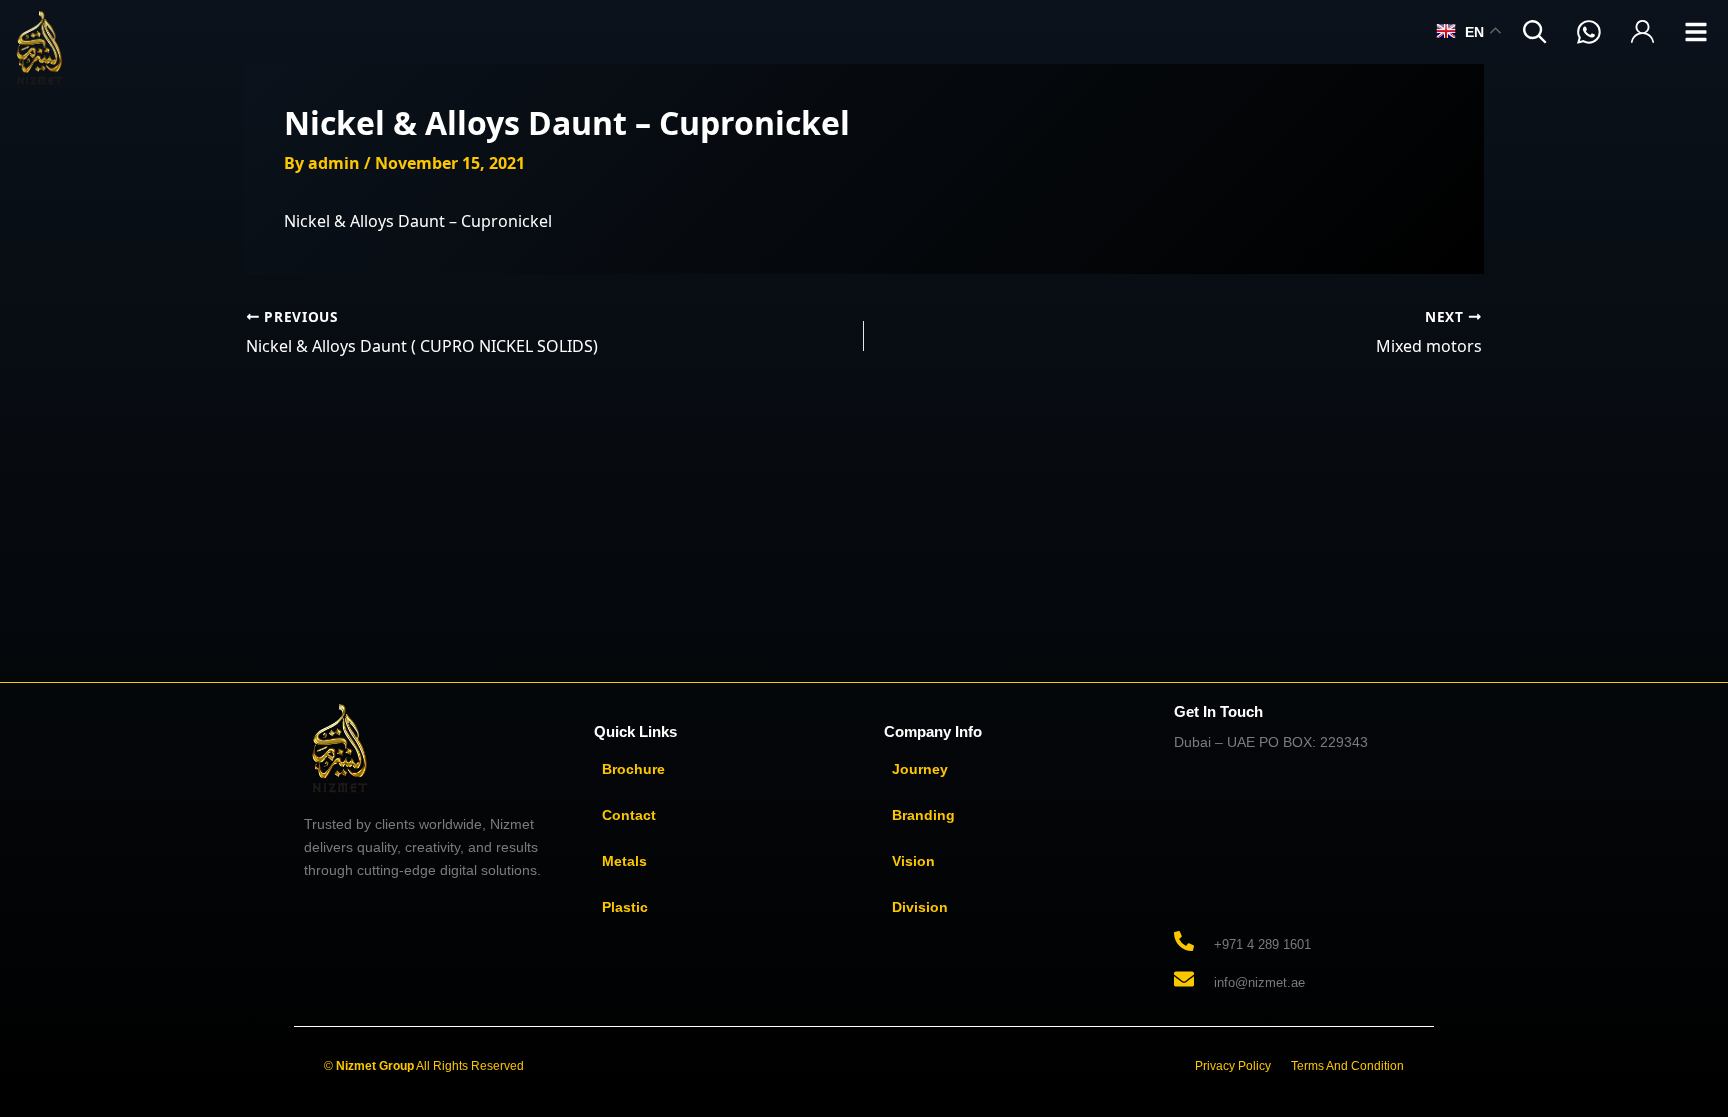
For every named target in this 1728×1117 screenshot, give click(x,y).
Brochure (633, 769)
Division (920, 907)
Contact (629, 815)
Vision (913, 861)
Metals (624, 861)
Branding (923, 815)
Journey (920, 769)
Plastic (625, 907)
